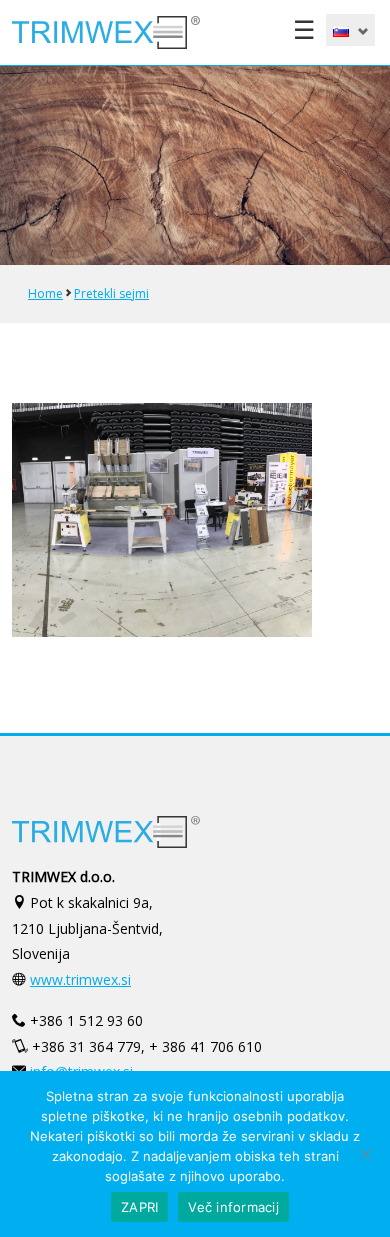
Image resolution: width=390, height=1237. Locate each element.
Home (45, 293)
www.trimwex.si (80, 979)
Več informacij (233, 1207)
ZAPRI (139, 1207)
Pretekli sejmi (111, 293)
